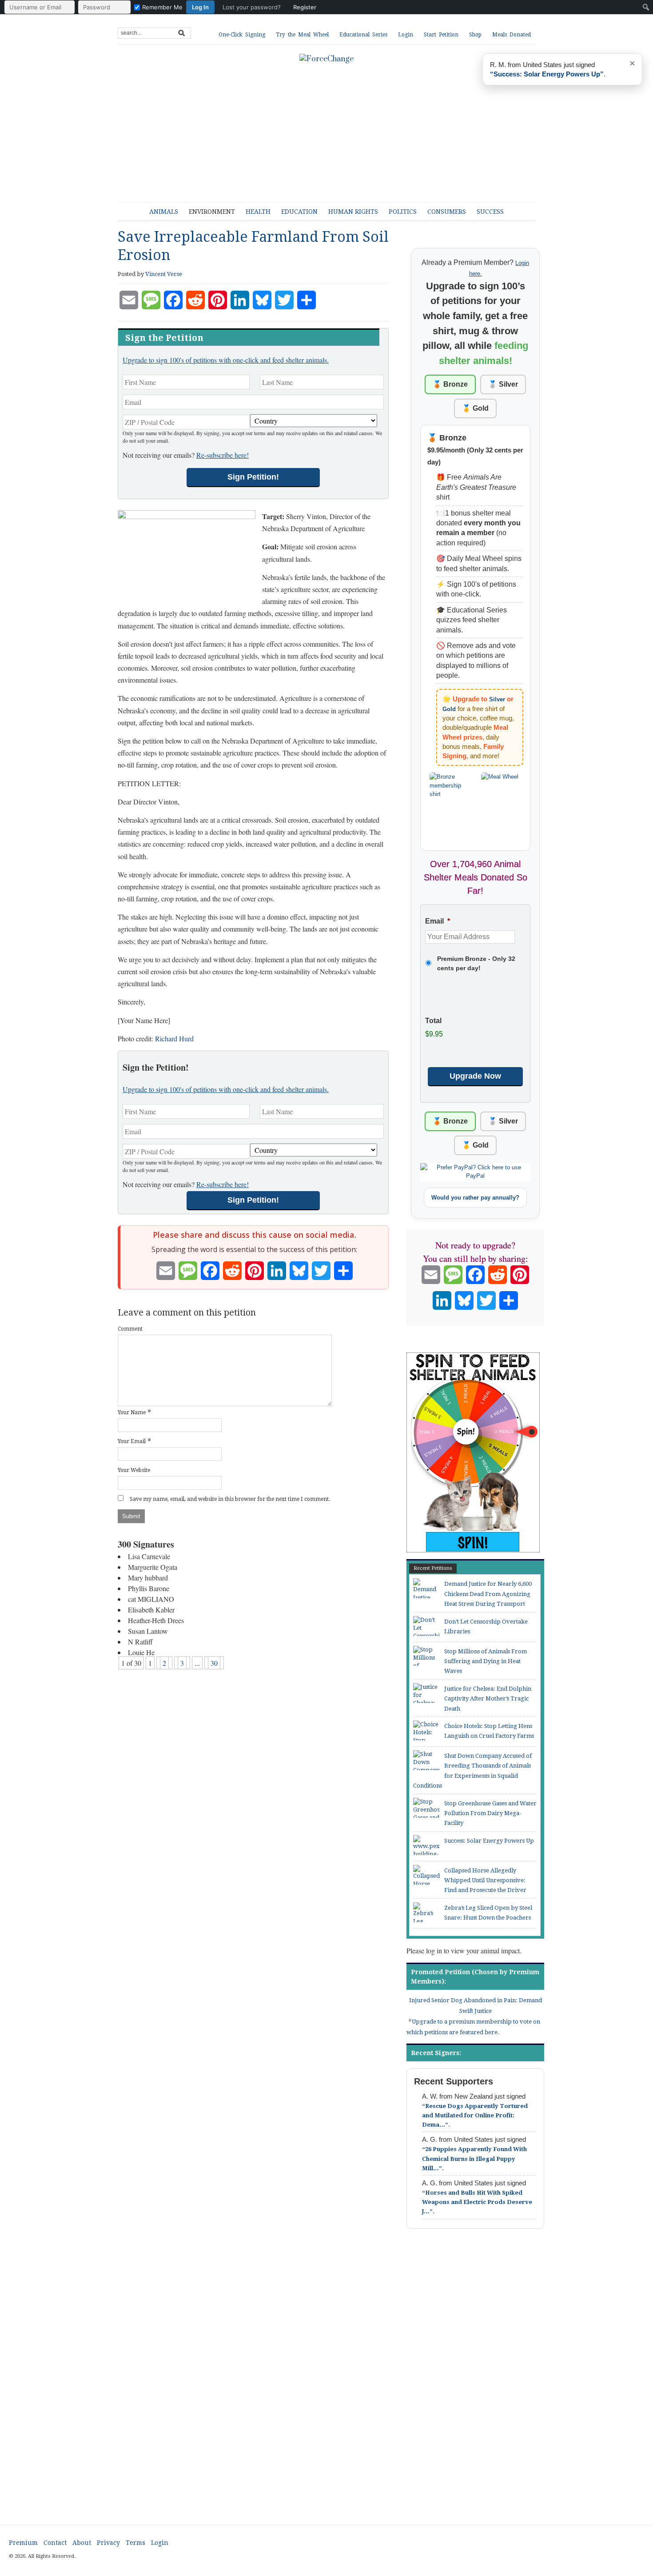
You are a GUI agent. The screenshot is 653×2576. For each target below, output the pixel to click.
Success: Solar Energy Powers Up (489, 1841)
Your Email (132, 1441)
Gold (449, 709)
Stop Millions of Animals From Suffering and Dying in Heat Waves (486, 1661)
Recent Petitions (433, 1568)
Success (490, 212)
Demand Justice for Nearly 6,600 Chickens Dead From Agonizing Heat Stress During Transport (488, 1594)
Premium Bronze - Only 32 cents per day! (476, 963)
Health (258, 212)
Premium (23, 2543)
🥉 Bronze (450, 384)
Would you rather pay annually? (475, 1198)
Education (299, 212)
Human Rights (353, 212)
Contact (55, 2543)
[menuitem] (163, 7)
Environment (212, 212)
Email (438, 921)
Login (406, 35)
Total (433, 1021)
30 (214, 1663)
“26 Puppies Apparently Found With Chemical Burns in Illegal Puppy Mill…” (474, 2158)
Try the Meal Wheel (302, 35)
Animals (164, 212)
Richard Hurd (174, 1038)
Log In (200, 7)
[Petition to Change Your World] (326, 59)
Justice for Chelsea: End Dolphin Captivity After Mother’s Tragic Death (488, 1699)
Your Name (132, 1412)
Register (305, 7)
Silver (497, 699)
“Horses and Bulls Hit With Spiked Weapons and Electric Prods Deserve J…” (477, 2202)
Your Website (134, 1470)
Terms (135, 2543)
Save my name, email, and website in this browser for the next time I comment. (230, 1499)
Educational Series (363, 35)
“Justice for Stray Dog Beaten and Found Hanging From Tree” (556, 74)
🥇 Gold (475, 408)
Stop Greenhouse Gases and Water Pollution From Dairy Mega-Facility (490, 1813)
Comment (130, 1329)
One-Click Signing (242, 35)
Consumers (447, 212)
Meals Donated (512, 35)
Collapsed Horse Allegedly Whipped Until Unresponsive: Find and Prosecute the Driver (485, 1880)
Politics (403, 212)
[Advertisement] (333, 129)
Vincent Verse (164, 274)
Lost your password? (252, 7)
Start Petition (441, 35)
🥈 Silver (503, 384)
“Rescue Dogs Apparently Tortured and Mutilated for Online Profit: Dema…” (475, 2115)
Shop (475, 35)
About (82, 2543)
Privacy (108, 2543)
